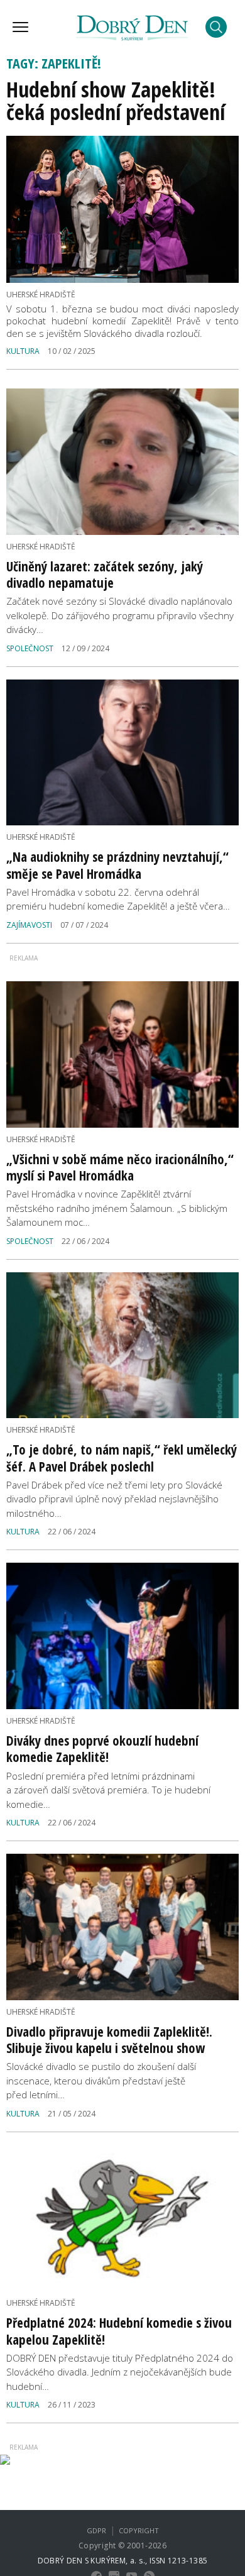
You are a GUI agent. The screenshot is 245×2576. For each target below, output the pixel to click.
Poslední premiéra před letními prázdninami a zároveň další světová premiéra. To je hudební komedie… (108, 1790)
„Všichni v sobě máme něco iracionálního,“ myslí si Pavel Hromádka (120, 1167)
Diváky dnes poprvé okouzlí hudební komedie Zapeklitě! (102, 1749)
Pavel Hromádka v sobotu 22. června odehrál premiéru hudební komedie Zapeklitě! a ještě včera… (118, 899)
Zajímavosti (29, 925)
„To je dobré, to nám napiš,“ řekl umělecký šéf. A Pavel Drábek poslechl (122, 1458)
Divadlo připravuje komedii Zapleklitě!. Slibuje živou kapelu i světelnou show (109, 2040)
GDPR (96, 2530)
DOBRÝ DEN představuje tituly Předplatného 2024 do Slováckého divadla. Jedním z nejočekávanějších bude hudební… (120, 2372)
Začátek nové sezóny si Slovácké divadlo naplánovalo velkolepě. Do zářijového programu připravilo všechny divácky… (120, 615)
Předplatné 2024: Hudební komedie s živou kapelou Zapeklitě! (119, 2331)
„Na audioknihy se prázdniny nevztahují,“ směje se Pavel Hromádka (117, 865)
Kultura (23, 351)
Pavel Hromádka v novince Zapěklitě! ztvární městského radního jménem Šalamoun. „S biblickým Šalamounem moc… (117, 1208)
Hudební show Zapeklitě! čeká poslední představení (116, 101)
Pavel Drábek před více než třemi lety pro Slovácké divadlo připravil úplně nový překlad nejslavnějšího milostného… (114, 1499)
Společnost (30, 648)
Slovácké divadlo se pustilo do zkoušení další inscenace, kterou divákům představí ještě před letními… (101, 2080)
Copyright (139, 2530)
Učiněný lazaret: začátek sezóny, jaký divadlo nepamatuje (105, 575)
